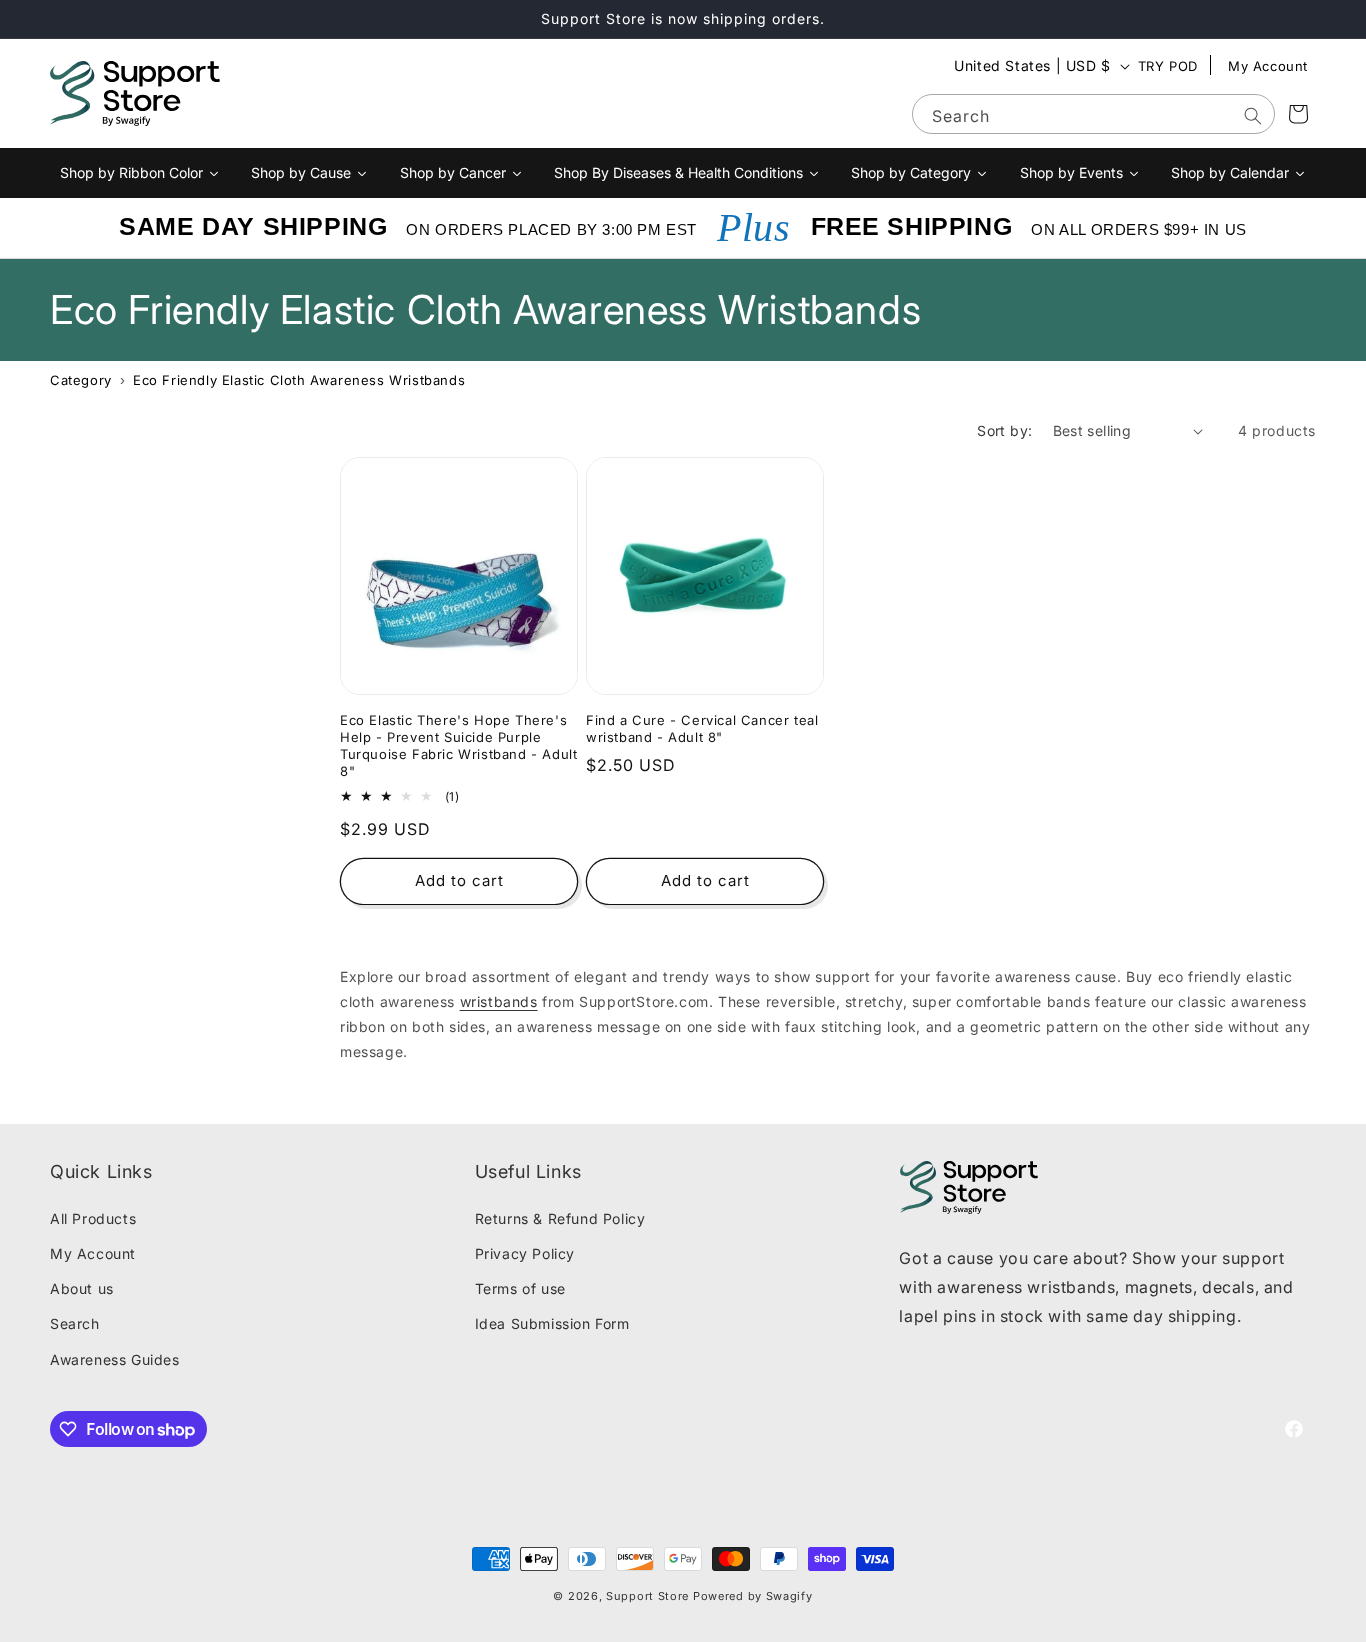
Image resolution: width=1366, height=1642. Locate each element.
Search (75, 1323)
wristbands (499, 1001)
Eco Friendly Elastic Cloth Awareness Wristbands (299, 380)
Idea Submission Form (552, 1323)
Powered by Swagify (753, 1596)
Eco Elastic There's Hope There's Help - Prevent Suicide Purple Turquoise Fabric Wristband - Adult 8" (458, 745)
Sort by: (1004, 430)
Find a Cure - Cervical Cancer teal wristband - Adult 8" (702, 728)
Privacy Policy (525, 1253)
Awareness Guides (115, 1359)
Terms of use (520, 1288)
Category (81, 380)
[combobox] (1093, 114)
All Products (93, 1218)
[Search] (1253, 116)
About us (82, 1288)
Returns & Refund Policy (560, 1218)
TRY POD (1168, 66)
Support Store (647, 1596)
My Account (1268, 66)
